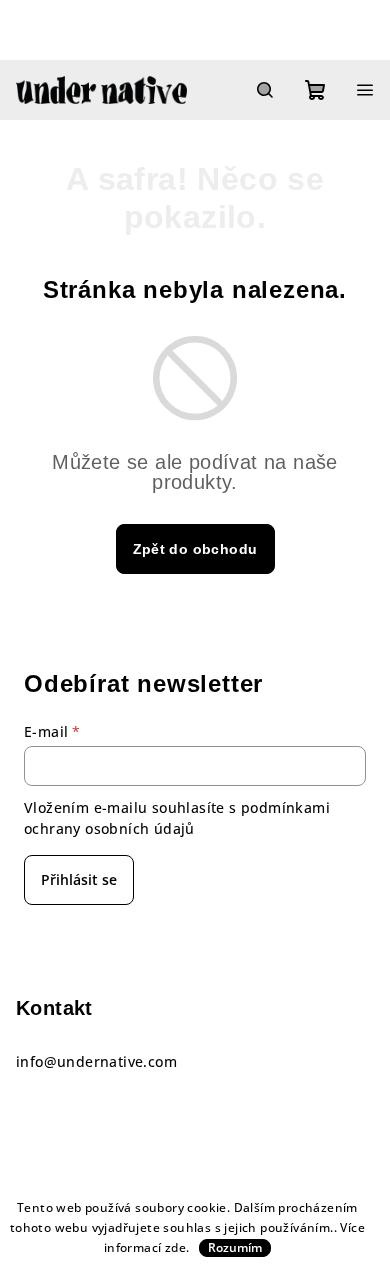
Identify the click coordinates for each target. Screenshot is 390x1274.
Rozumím (235, 1247)
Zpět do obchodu (195, 549)
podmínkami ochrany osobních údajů (177, 817)
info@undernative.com (96, 1061)
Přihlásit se (79, 879)
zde (175, 1247)
